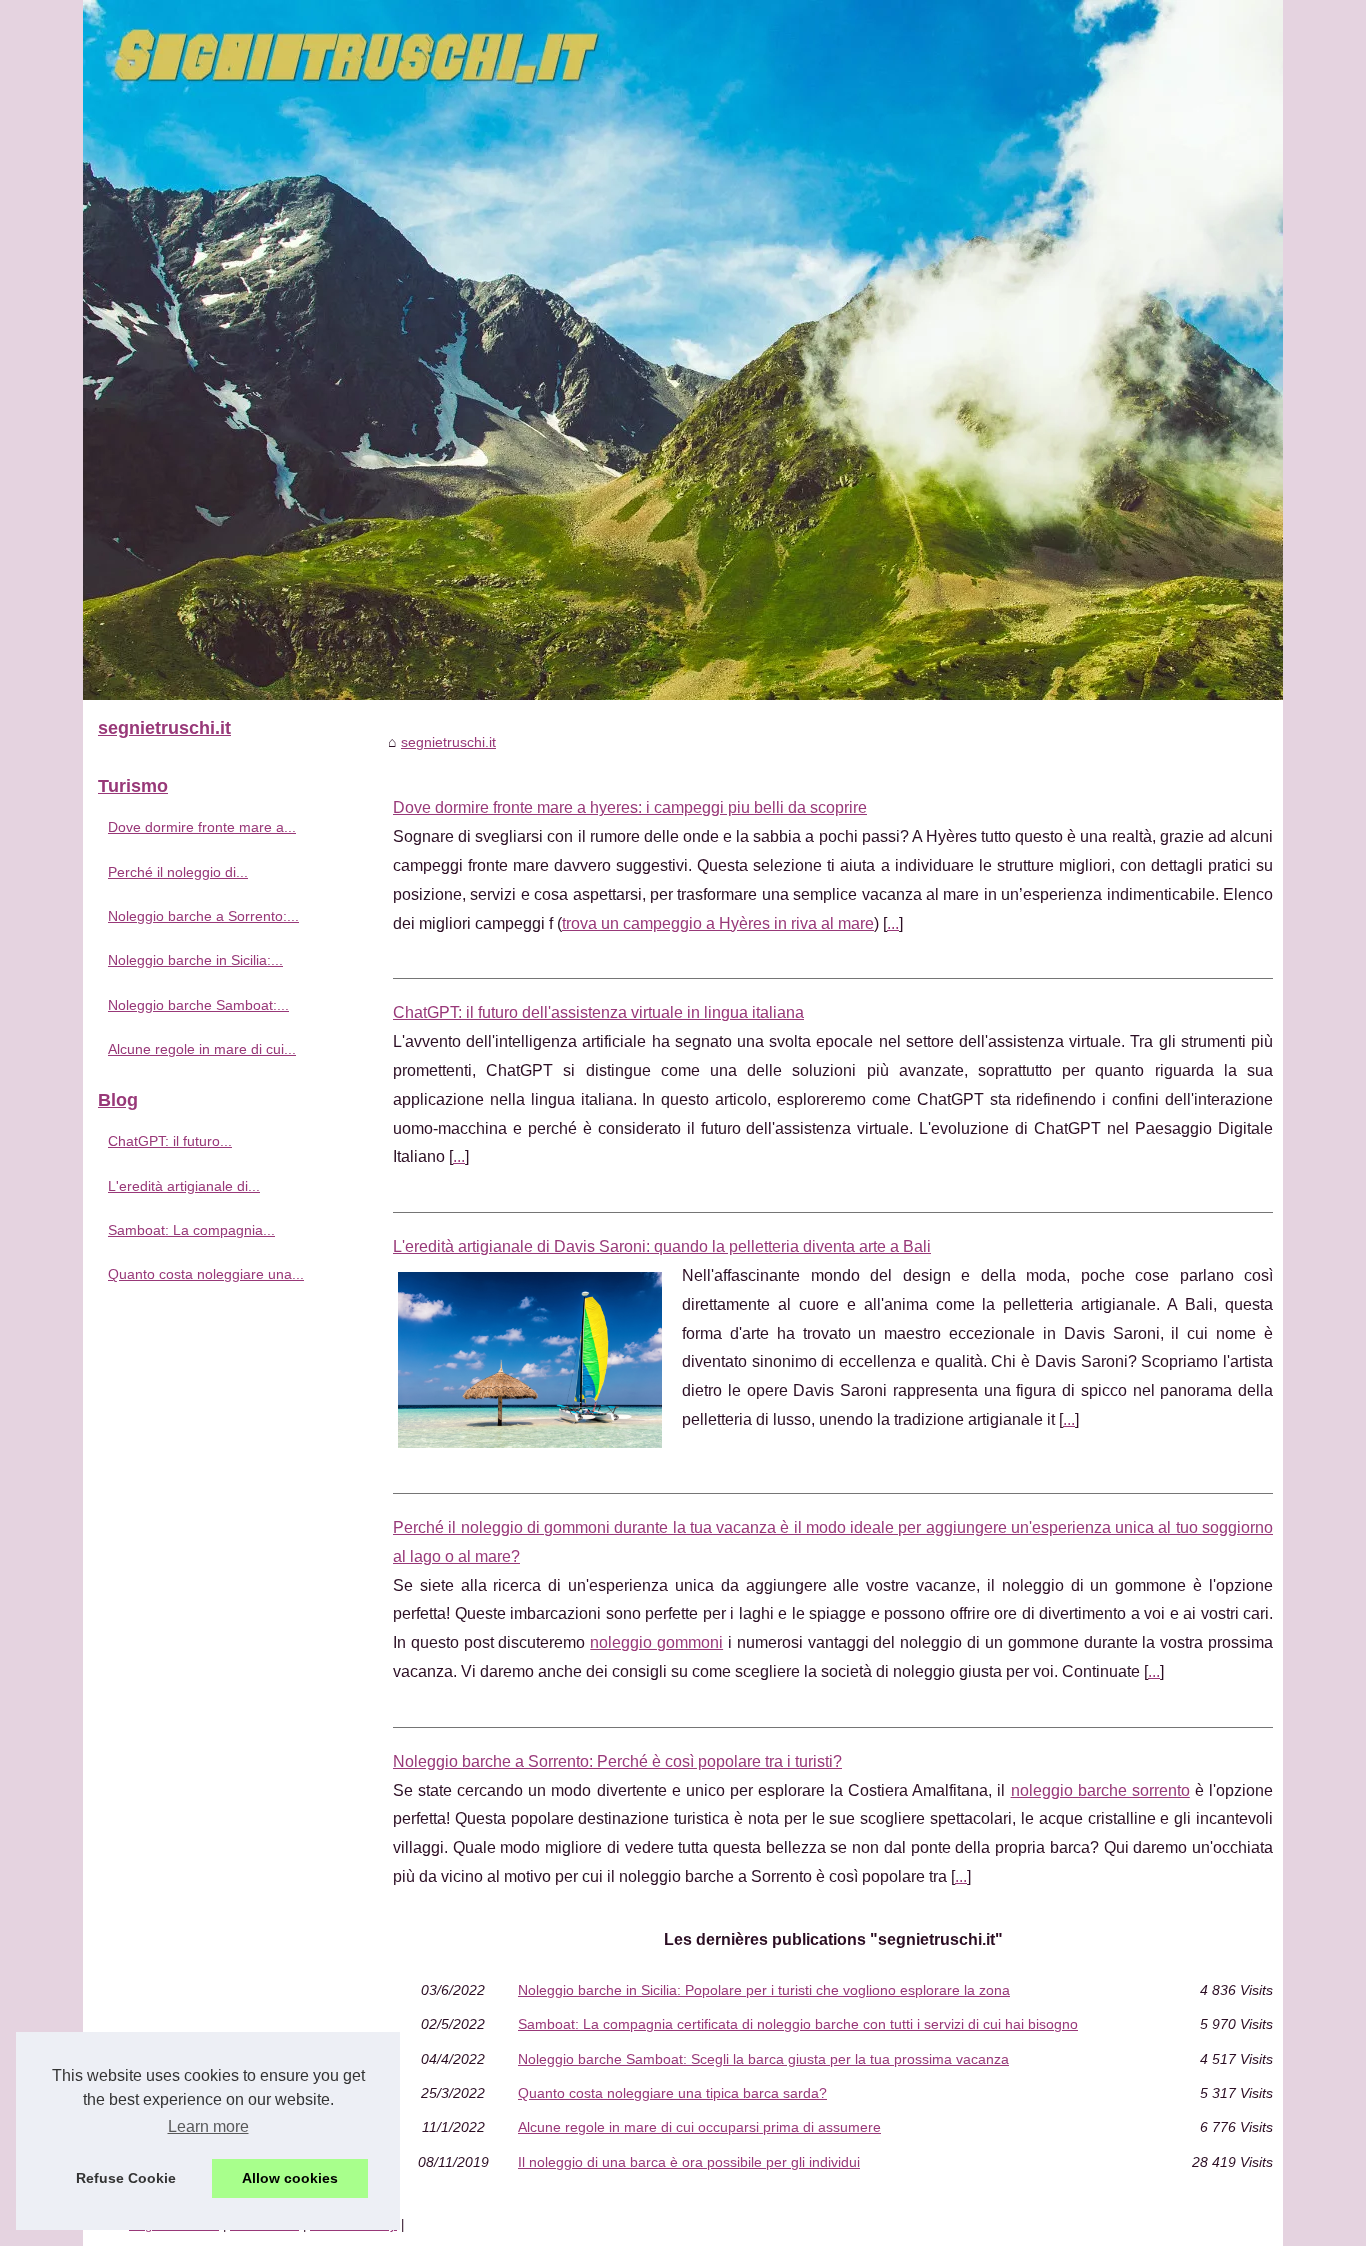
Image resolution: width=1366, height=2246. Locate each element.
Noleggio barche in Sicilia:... (195, 960)
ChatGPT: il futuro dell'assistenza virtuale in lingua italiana (598, 1012)
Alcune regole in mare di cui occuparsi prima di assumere (699, 2127)
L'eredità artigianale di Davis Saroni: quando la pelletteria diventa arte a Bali (662, 1246)
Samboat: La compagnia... (191, 1230)
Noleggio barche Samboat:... (198, 1005)
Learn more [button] (208, 2126)
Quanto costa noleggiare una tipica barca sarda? (672, 2093)
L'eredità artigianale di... (184, 1186)
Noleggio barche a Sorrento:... (203, 916)
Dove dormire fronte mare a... (202, 827)
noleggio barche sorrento (1100, 1790)
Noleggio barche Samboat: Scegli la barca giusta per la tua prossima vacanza (763, 2059)
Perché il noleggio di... (178, 872)
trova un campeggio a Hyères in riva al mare (718, 923)
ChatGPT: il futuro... (170, 1141)
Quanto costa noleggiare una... (206, 1274)
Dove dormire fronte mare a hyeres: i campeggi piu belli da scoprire (630, 807)
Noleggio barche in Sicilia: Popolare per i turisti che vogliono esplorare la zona (764, 1990)
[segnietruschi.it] (683, 350)
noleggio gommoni (656, 1642)
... (893, 923)
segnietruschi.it (448, 742)
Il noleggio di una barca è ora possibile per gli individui (689, 2162)
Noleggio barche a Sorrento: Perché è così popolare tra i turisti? (617, 1761)
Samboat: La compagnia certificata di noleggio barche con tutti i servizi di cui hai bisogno (798, 2024)
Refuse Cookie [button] (126, 2178)
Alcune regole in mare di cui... (202, 1049)
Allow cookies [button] (290, 2178)
